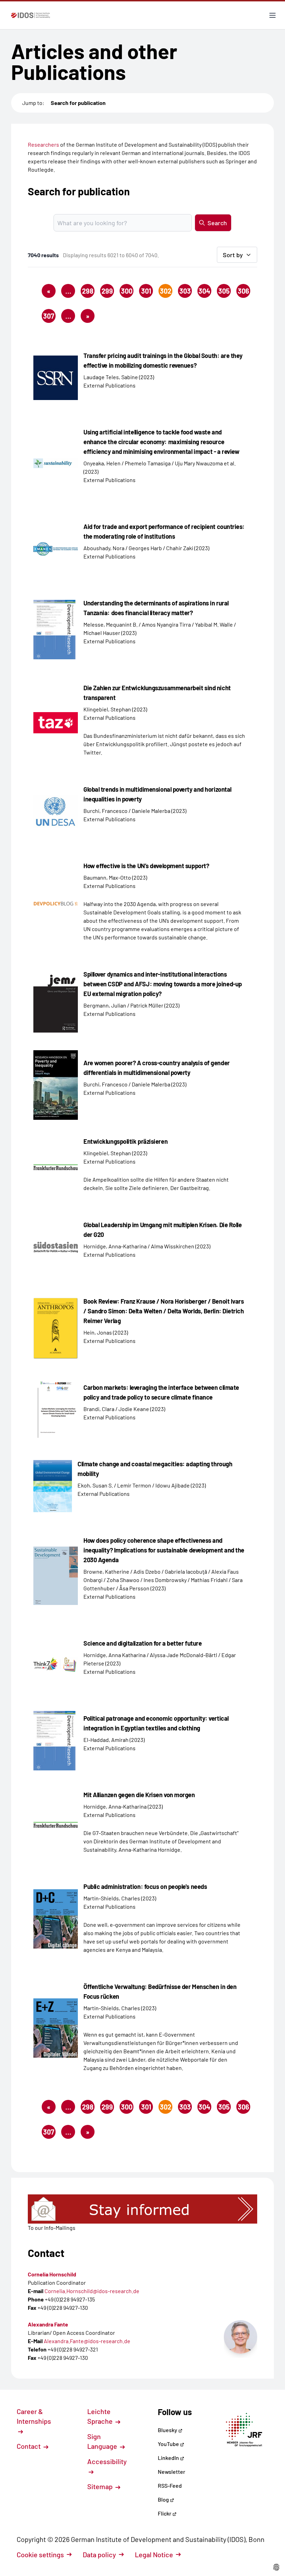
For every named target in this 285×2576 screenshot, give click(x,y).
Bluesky (168, 2430)
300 (127, 291)
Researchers (43, 144)
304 (204, 291)
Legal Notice (154, 2554)
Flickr (165, 2513)
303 (185, 291)
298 (88, 291)
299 (107, 291)
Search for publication (78, 103)
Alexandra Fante (48, 2324)
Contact (29, 2446)
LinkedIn (169, 2458)
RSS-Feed (170, 2485)
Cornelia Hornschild (52, 2274)
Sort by (233, 255)
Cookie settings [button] (40, 2554)
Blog (164, 2499)
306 (243, 291)
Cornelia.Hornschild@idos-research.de (92, 2291)
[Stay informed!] (142, 2209)
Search (217, 223)
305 (224, 291)
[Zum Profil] (241, 2337)
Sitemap (101, 2486)
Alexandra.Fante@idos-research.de (87, 2341)
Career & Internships (34, 2416)
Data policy (99, 2554)
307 (49, 316)
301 (146, 291)
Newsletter (172, 2472)
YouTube (169, 2444)
